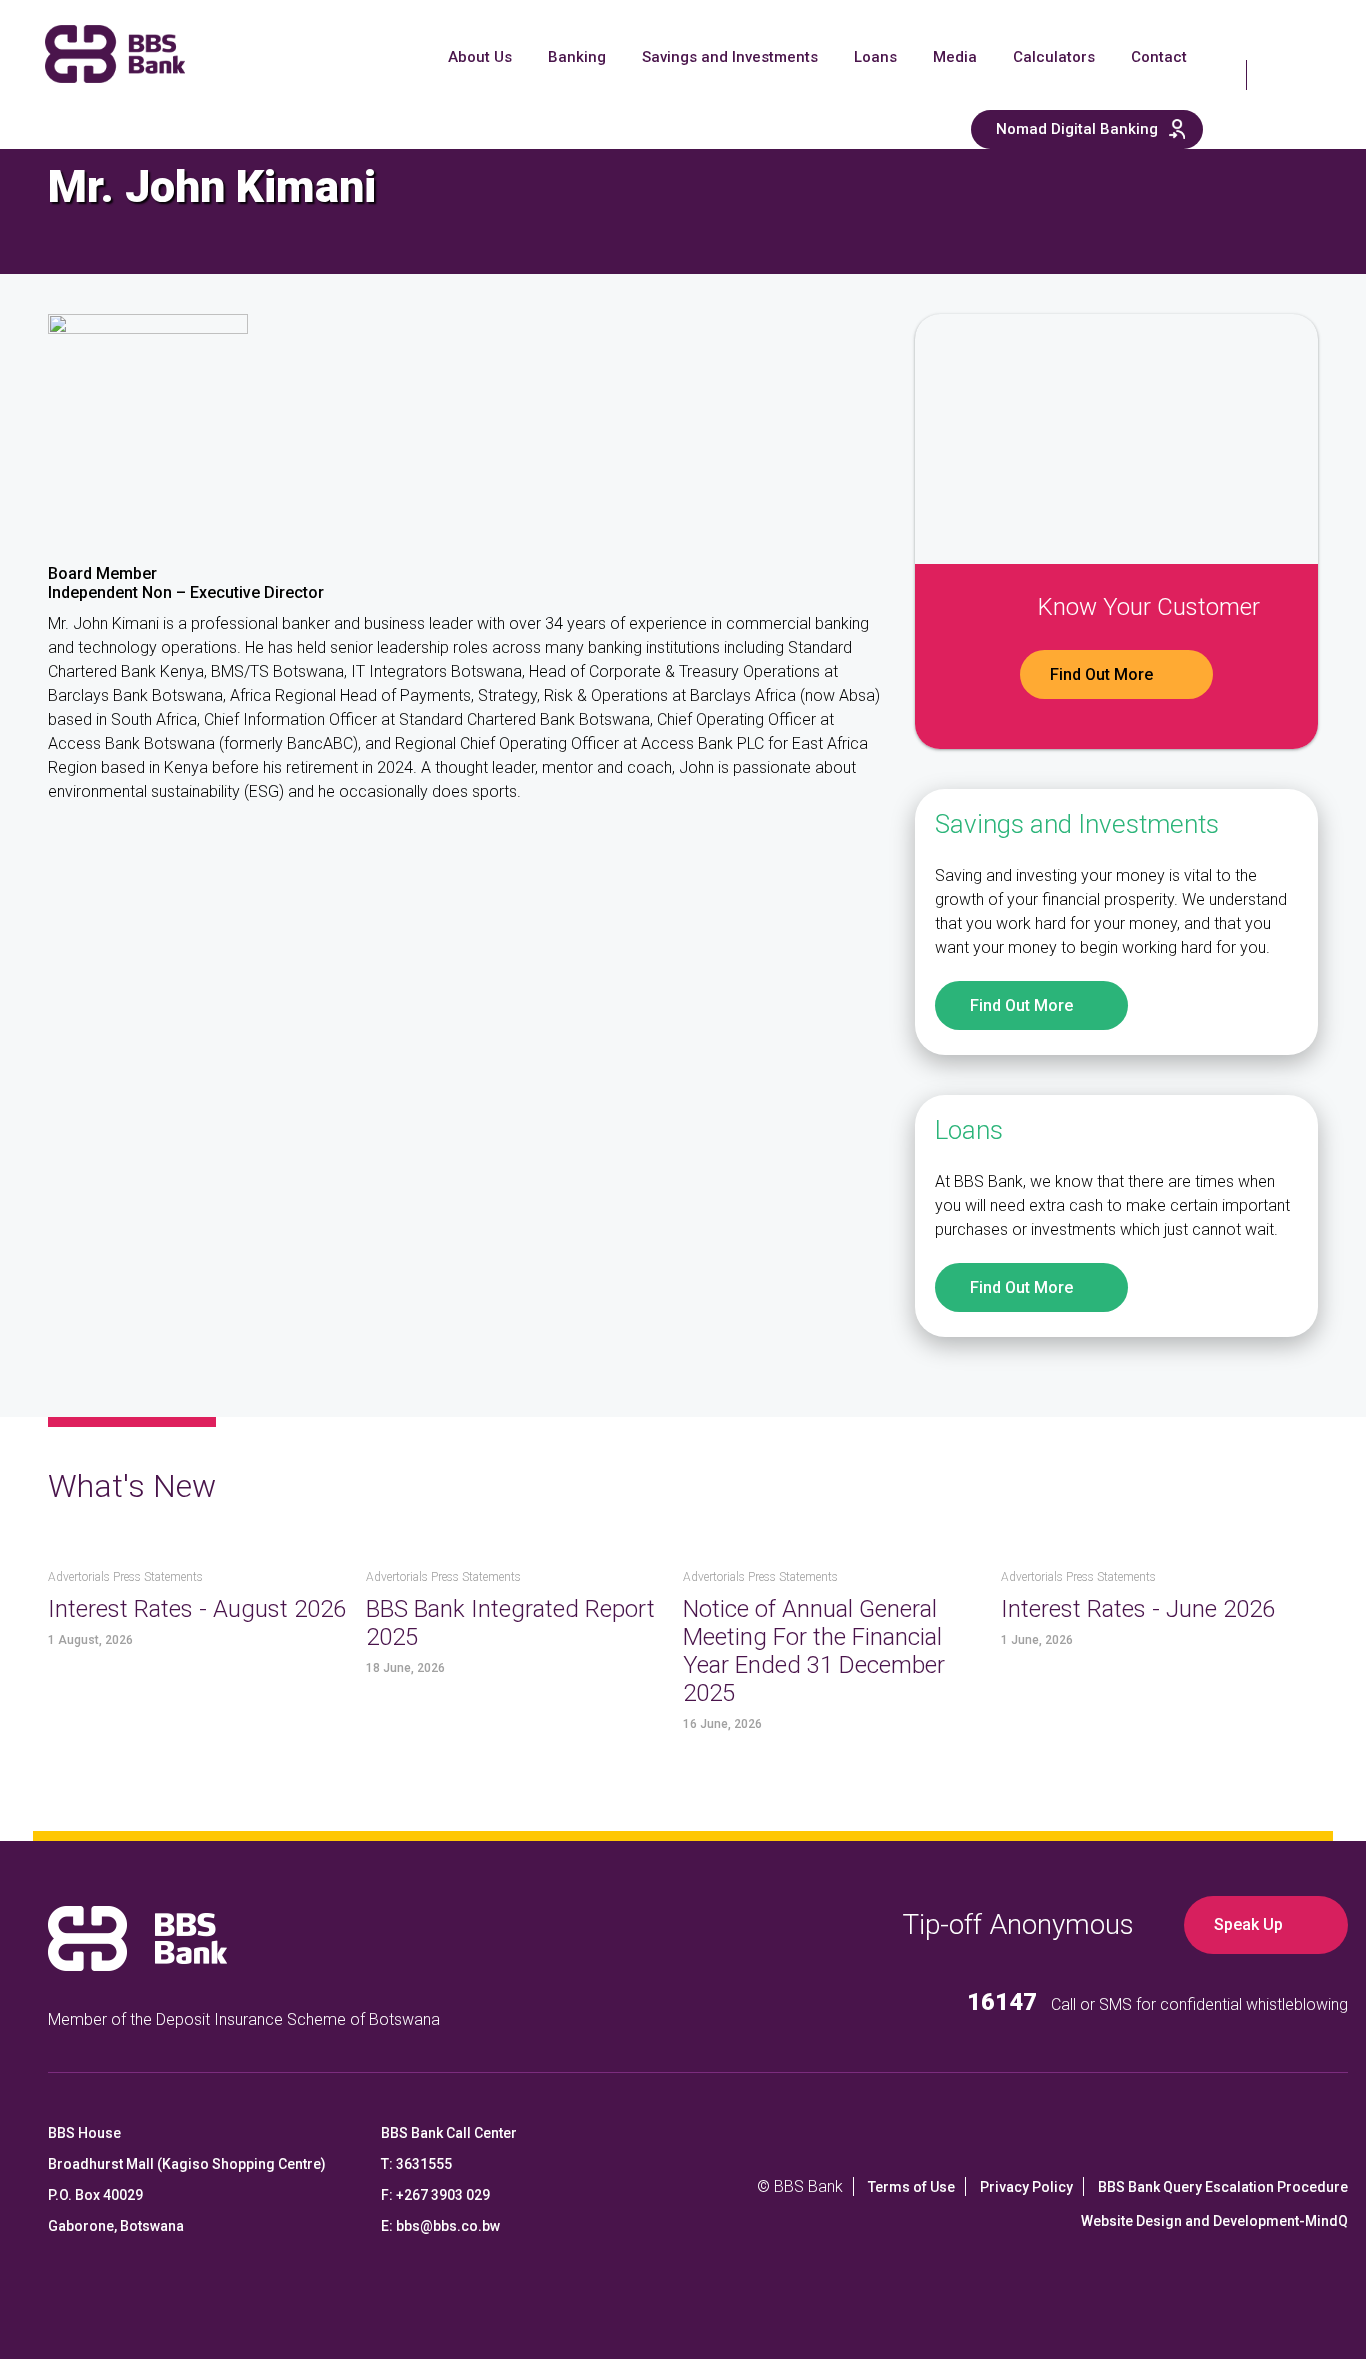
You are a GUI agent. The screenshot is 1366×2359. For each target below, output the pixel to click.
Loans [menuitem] (875, 57)
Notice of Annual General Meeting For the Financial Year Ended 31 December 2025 (814, 1651)
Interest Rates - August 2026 (197, 1609)
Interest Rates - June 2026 (1138, 1609)
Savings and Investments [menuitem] (730, 57)
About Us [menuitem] (480, 57)
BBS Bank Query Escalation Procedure (1223, 2187)
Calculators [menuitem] (1054, 57)
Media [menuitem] (955, 57)
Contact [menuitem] (1159, 57)
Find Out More (1101, 674)
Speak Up (1248, 1924)
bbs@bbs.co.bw (448, 2226)
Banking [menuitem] (577, 57)
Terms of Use (911, 2187)
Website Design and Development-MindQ (1214, 2221)
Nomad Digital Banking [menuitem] (1077, 129)
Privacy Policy (1026, 2187)
